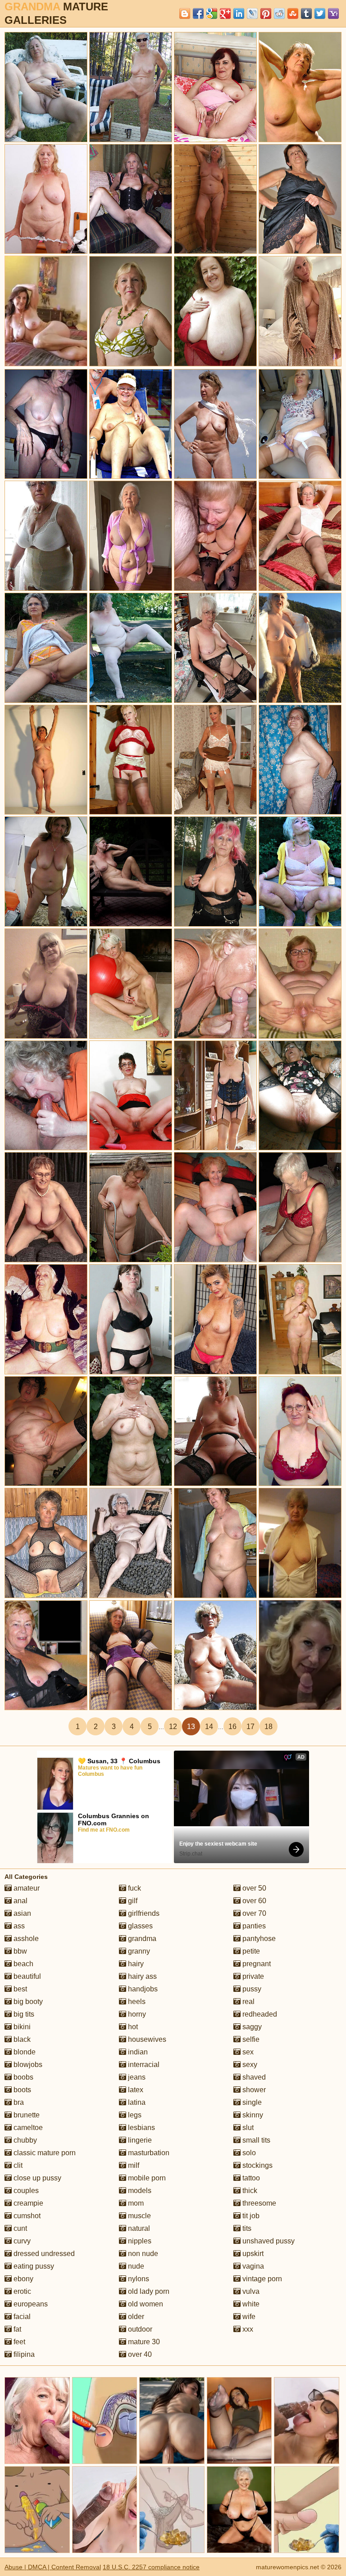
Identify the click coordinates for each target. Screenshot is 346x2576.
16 (232, 1727)
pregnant (256, 1964)
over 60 (253, 1901)
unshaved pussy (268, 2241)
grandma (141, 1939)
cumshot (26, 2216)
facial (21, 2317)
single (251, 2102)
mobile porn (146, 2178)
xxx (247, 2329)
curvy (21, 2241)
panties (253, 1926)
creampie (27, 2203)
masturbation (148, 2153)
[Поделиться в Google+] (225, 14)
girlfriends (143, 1913)
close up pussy (36, 2178)
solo (248, 2153)
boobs (23, 2077)
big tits (23, 2014)
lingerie (139, 2140)
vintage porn (261, 2279)
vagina (252, 2266)
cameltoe (27, 2128)
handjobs (142, 1989)
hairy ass (141, 1976)
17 (250, 1727)
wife (248, 2317)
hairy (135, 1964)
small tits (255, 2140)
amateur (26, 1888)
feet (18, 2342)
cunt (19, 2228)
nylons (138, 2279)
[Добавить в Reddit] (279, 14)
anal (20, 1901)
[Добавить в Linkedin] (239, 14)
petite (250, 1951)
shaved (253, 2077)
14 (209, 1727)
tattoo (250, 2178)
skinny (252, 2115)
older (135, 2317)
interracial (143, 2065)
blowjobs (27, 2065)
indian (137, 2052)
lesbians (141, 2128)
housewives (146, 2039)
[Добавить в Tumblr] (306, 14)
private (252, 1976)
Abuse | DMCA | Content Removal (53, 2567)
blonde (24, 2052)
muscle (139, 2216)
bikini (21, 2027)
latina (136, 2102)
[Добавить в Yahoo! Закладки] (333, 14)
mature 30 (143, 2342)
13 (191, 1727)
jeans (136, 2077)
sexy (249, 2065)
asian (21, 1913)
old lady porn (148, 2291)
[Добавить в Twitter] (320, 14)
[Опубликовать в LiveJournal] (252, 14)
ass (18, 1926)
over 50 (253, 1888)
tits (246, 2228)
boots (21, 2090)
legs (134, 2115)
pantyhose (258, 1939)
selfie (250, 2039)
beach (23, 1964)
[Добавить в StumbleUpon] (293, 14)
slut (247, 2128)
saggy (251, 2027)
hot (132, 2027)
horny (136, 2014)
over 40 (139, 2354)
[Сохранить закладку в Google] (212, 14)
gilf (132, 1901)
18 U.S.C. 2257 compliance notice (151, 2567)
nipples (139, 2241)
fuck (134, 1888)
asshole (25, 1939)
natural (138, 2228)
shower (253, 2090)
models (139, 2191)
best (19, 1989)
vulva (250, 2291)
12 (173, 1727)
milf (133, 2165)
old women (145, 2304)
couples (25, 2191)
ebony (23, 2279)
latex (135, 2090)
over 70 (253, 1913)
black (21, 2039)
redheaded (259, 2014)
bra (18, 2102)
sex (247, 2052)
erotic (21, 2291)
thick (249, 2191)
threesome (258, 2203)
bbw (19, 1951)
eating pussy (33, 2266)
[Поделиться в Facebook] (198, 14)
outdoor (139, 2329)
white (250, 2304)
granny (138, 1951)
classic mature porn (44, 2153)
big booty (27, 2002)
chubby (24, 2140)
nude (135, 2266)
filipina (23, 2354)
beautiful (26, 1976)
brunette (26, 2115)
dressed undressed (43, 2254)
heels (136, 2002)
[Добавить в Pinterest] (266, 14)
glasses (139, 1926)
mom (135, 2203)
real (248, 2002)
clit (17, 2165)
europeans (30, 2304)
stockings (257, 2165)
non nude (142, 2254)
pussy (251, 1989)
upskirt (252, 2254)
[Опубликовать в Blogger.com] (185, 14)
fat (16, 2329)
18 (269, 1727)
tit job (250, 2216)
